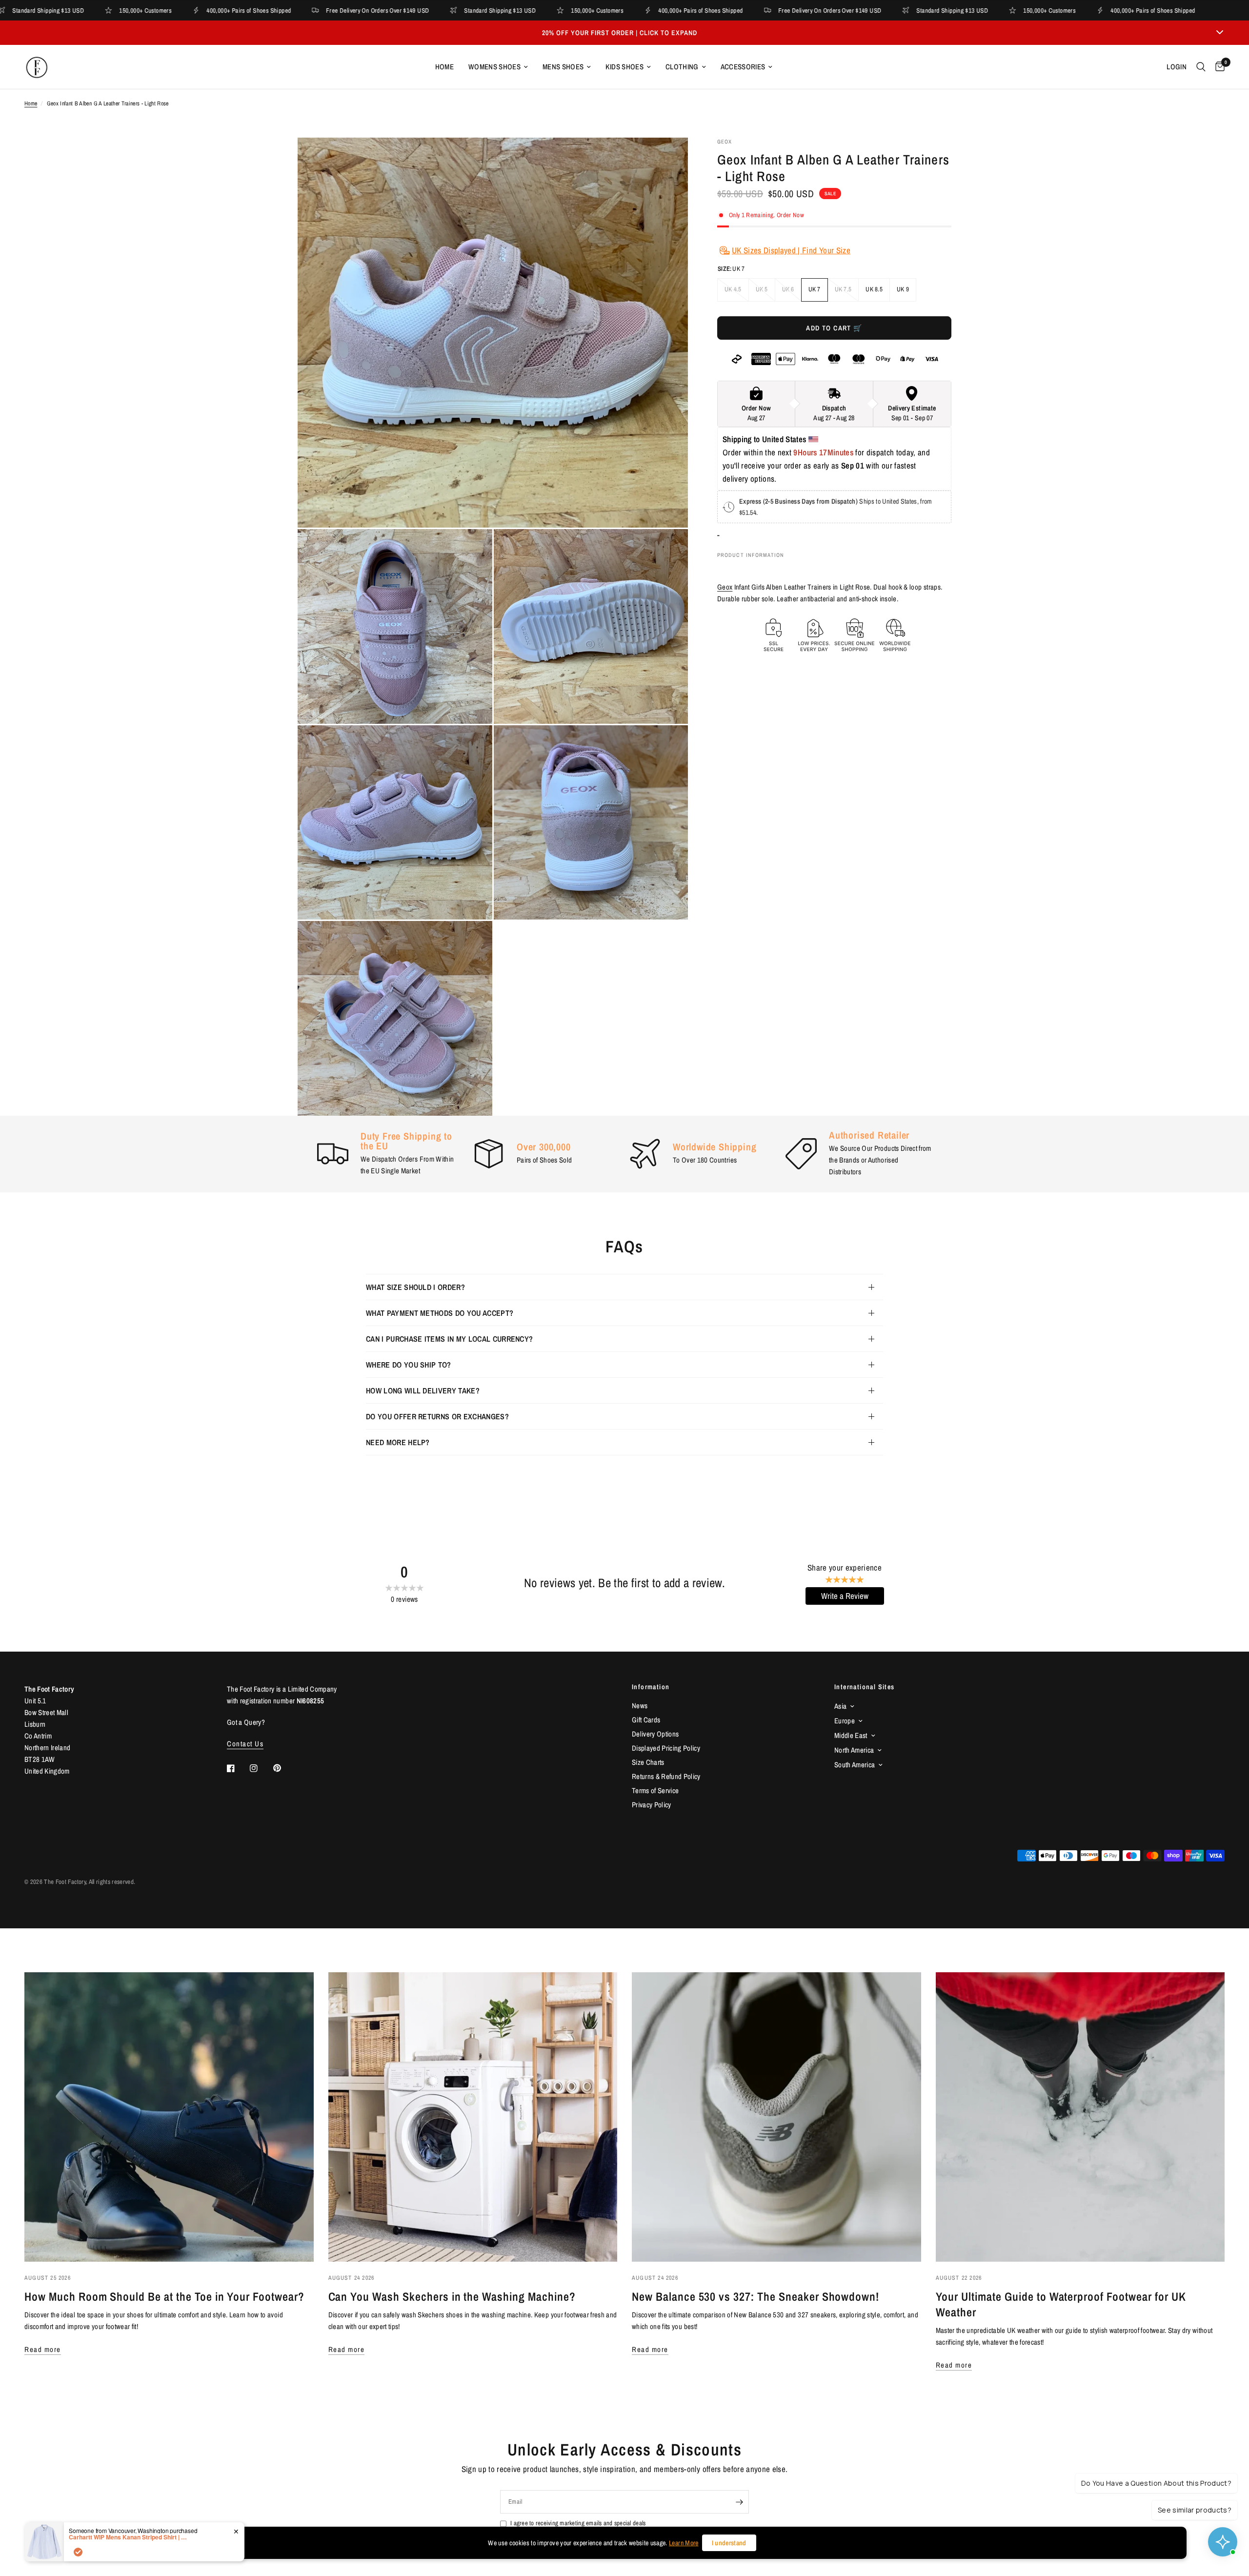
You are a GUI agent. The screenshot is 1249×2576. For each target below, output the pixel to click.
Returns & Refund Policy (666, 1776)
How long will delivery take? (423, 1390)
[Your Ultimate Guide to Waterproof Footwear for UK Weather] (1080, 2117)
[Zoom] (667, 158)
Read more (43, 2349)
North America (854, 1750)
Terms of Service (655, 1790)
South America (855, 1765)
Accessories (743, 67)
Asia (840, 1706)
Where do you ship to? (409, 1365)
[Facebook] (238, 1768)
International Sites (865, 1687)
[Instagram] (261, 1768)
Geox (725, 587)
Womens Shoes (494, 67)
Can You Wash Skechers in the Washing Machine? (452, 2296)
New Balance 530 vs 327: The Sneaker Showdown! (755, 2296)
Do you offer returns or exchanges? (437, 1416)
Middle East (851, 1735)
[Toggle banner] (1220, 33)
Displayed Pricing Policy (666, 1748)
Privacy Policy (652, 1805)
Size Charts (648, 1762)
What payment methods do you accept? (440, 1313)
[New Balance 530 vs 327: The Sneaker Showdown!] (776, 2117)
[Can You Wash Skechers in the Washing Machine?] (473, 2117)
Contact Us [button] (245, 1744)
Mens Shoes (563, 67)
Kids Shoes (624, 67)
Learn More (684, 2543)
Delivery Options (655, 1734)
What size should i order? (415, 1287)
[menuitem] (444, 67)
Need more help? (398, 1442)
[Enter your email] (739, 2502)
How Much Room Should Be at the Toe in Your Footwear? (164, 2296)
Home (444, 67)
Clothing (682, 67)
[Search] (1201, 67)
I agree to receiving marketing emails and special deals (578, 2523)
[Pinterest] (284, 1768)
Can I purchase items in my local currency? (449, 1339)
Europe (845, 1721)
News (640, 1706)
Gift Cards (646, 1720)
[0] (1218, 67)
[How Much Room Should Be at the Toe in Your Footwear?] (169, 2117)
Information (651, 1687)
